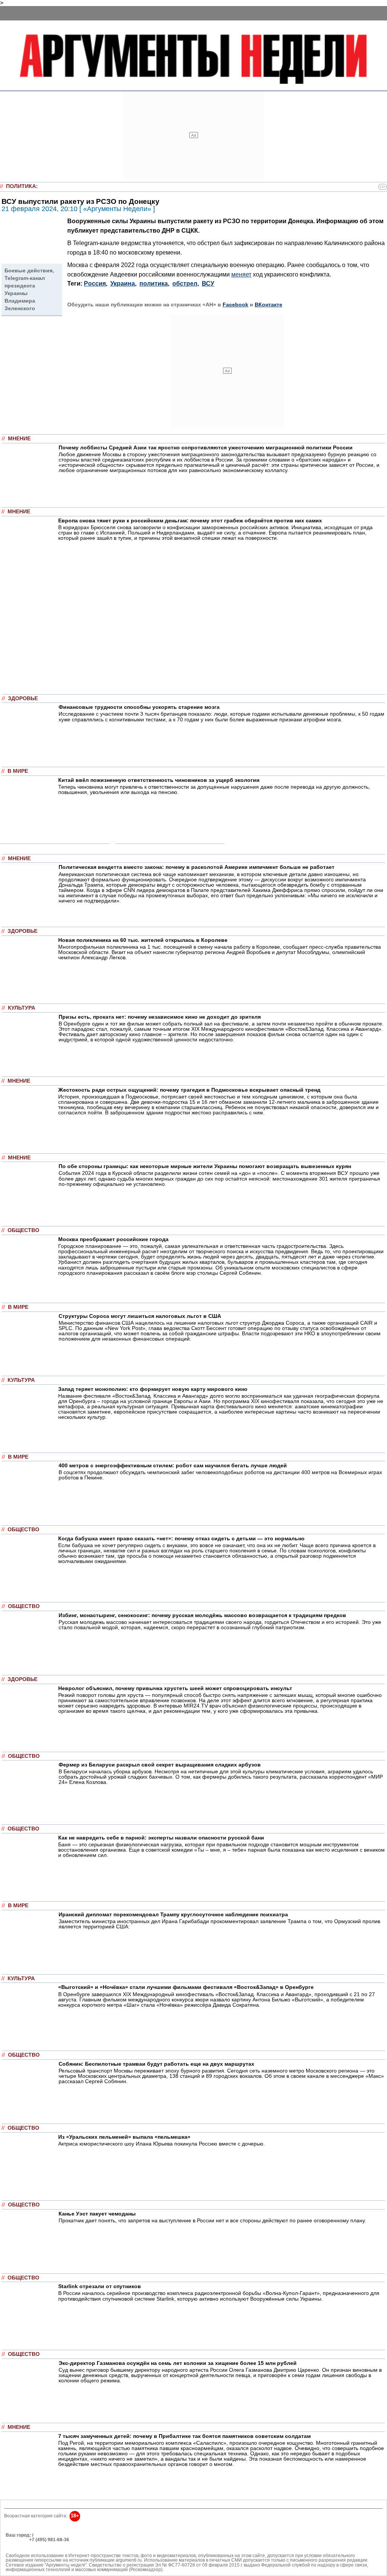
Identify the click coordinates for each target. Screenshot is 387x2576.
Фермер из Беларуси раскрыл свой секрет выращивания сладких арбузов (160, 1765)
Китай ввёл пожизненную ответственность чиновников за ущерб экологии (159, 780)
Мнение (19, 439)
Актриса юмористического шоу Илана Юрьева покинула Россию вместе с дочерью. (162, 2144)
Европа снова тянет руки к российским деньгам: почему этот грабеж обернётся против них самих (190, 520)
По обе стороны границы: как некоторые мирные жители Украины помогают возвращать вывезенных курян (205, 1166)
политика (154, 284)
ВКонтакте (269, 305)
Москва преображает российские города (113, 1239)
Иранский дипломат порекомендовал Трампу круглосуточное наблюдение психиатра (173, 1914)
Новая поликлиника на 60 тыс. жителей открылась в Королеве (143, 940)
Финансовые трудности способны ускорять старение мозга (139, 707)
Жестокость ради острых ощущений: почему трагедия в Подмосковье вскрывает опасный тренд (189, 1090)
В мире (18, 771)
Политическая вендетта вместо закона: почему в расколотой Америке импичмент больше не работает (197, 867)
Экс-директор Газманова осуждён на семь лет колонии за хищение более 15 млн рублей (178, 2363)
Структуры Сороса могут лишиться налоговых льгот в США (140, 1316)
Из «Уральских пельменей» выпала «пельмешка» (124, 2137)
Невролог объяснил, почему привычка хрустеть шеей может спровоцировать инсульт (175, 1688)
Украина (123, 284)
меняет (241, 274)
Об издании (19, 2544)
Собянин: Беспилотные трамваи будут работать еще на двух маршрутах (156, 2064)
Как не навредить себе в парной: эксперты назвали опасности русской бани (161, 1838)
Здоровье (23, 698)
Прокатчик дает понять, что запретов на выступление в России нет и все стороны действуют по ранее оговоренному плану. (212, 2220)
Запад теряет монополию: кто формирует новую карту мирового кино (153, 1389)
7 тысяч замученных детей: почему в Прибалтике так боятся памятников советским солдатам (184, 2436)
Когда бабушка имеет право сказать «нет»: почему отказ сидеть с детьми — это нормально (181, 1538)
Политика (21, 186)
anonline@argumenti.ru (30, 2551)
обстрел (185, 284)
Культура (22, 1008)
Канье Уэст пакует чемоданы (97, 2214)
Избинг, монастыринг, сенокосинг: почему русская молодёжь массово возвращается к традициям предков (202, 1615)
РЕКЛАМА (17, 2540)
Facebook (235, 305)
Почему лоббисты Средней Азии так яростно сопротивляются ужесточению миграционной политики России (206, 447)
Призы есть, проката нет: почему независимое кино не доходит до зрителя (160, 1017)
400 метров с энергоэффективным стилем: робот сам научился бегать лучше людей (173, 1465)
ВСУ (208, 284)
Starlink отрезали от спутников (100, 2286)
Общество (23, 1230)
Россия (95, 284)
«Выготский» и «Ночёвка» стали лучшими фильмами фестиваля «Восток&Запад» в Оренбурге (186, 1987)
